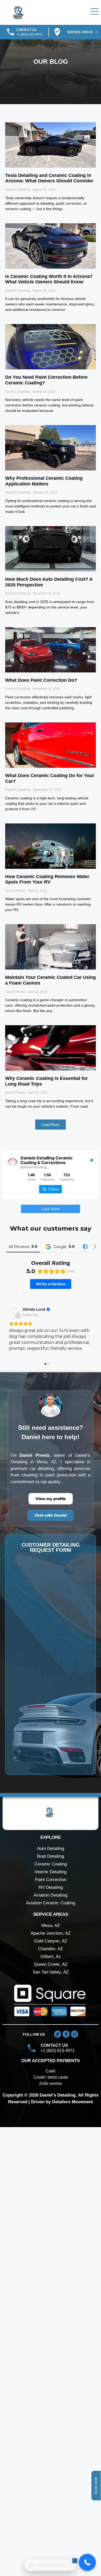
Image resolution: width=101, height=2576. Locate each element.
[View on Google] (14, 1375)
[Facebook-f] (66, 2109)
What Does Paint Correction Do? (41, 680)
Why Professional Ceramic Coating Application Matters (44, 481)
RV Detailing (51, 1962)
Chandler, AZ (51, 2024)
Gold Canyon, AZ (51, 2016)
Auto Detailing (51, 1923)
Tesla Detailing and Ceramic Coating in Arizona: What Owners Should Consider (49, 178)
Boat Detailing (51, 1931)
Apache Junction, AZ (51, 2008)
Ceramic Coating (51, 1939)
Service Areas (80, 32)
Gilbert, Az (51, 2031)
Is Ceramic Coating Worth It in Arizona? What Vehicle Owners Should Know (49, 279)
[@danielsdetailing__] (13, 1163)
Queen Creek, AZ (51, 2039)
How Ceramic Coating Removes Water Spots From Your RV (47, 879)
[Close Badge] (76, 2561)
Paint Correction (51, 1954)
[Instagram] (75, 2109)
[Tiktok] (57, 2109)
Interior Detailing (51, 1947)
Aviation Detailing (51, 1970)
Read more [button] (21, 1423)
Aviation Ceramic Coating (51, 1978)
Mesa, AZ (51, 2000)
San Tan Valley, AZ (51, 2047)
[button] (51, 1125)
